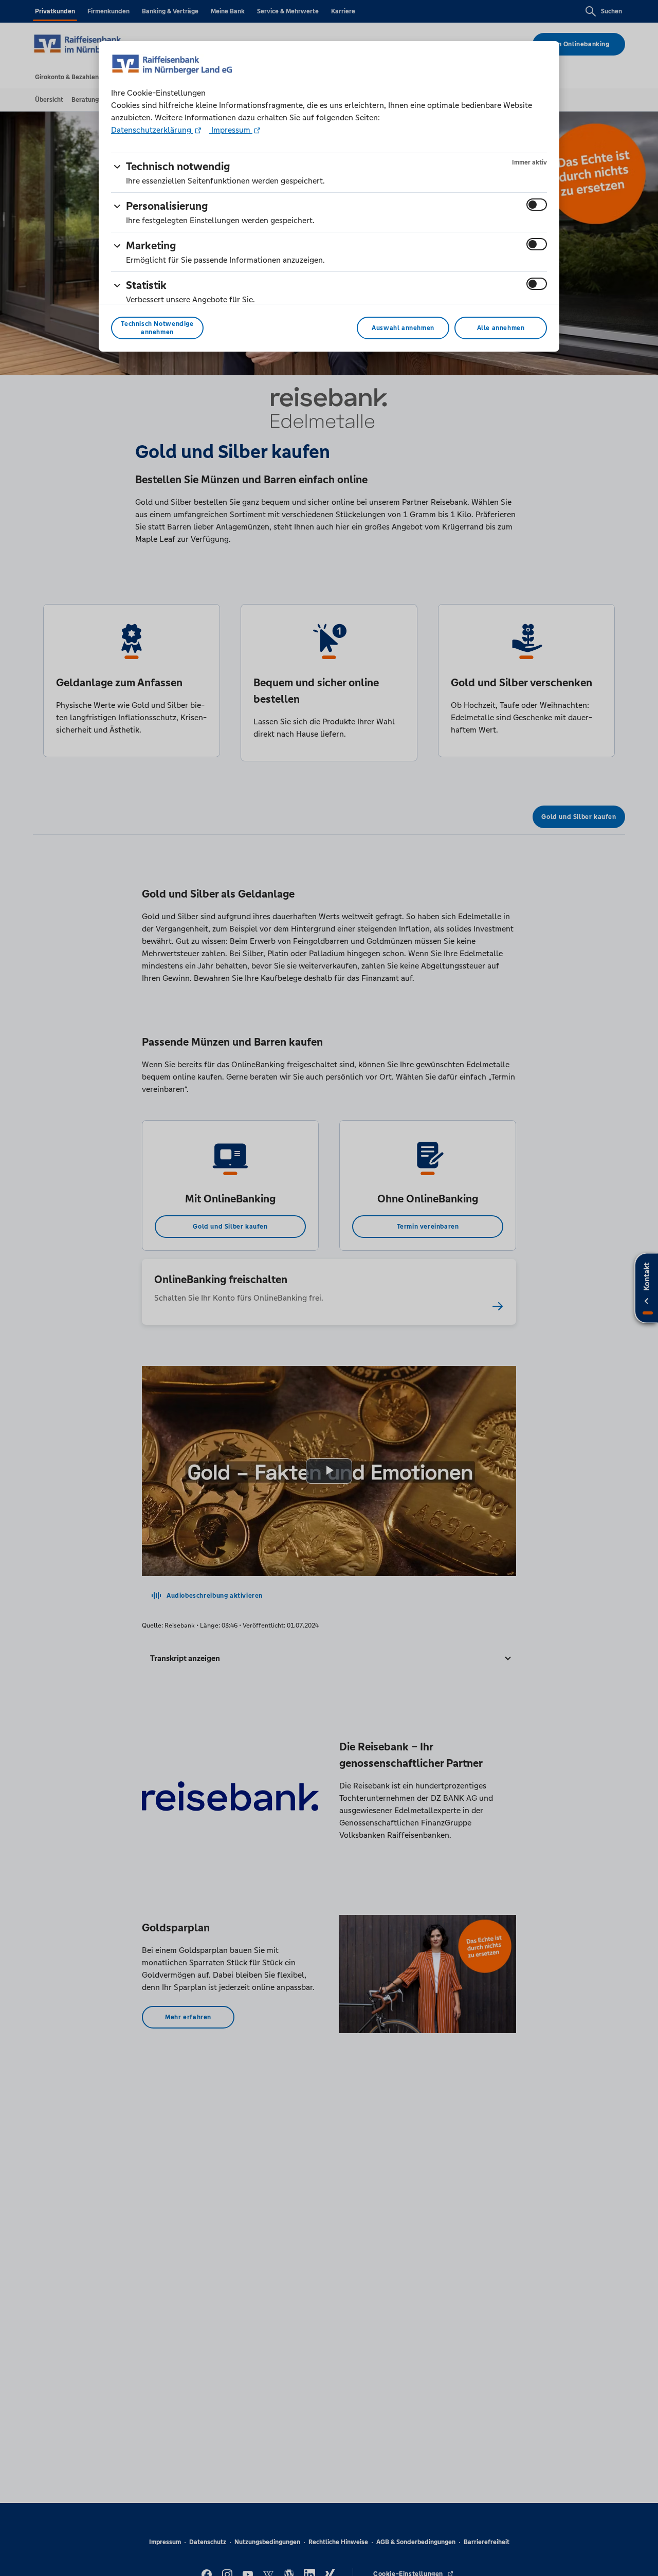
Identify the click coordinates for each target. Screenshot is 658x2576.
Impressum (231, 130)
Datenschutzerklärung (152, 130)
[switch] (537, 205)
